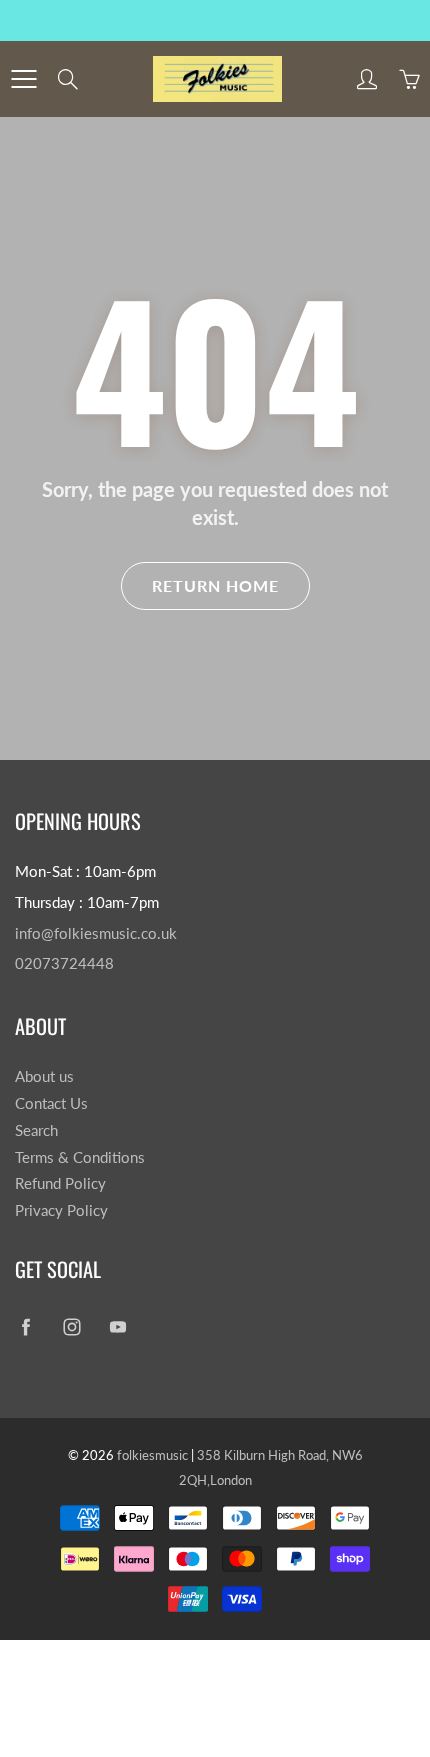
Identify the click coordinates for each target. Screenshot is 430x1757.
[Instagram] (71, 1327)
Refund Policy (60, 1183)
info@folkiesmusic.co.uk (96, 933)
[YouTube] (117, 1327)
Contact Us (51, 1103)
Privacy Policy (61, 1210)
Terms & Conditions (80, 1157)
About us (44, 1076)
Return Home (215, 585)
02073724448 (64, 963)
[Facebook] (25, 1327)
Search (36, 1130)
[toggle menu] (23, 79)
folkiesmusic (152, 1455)
